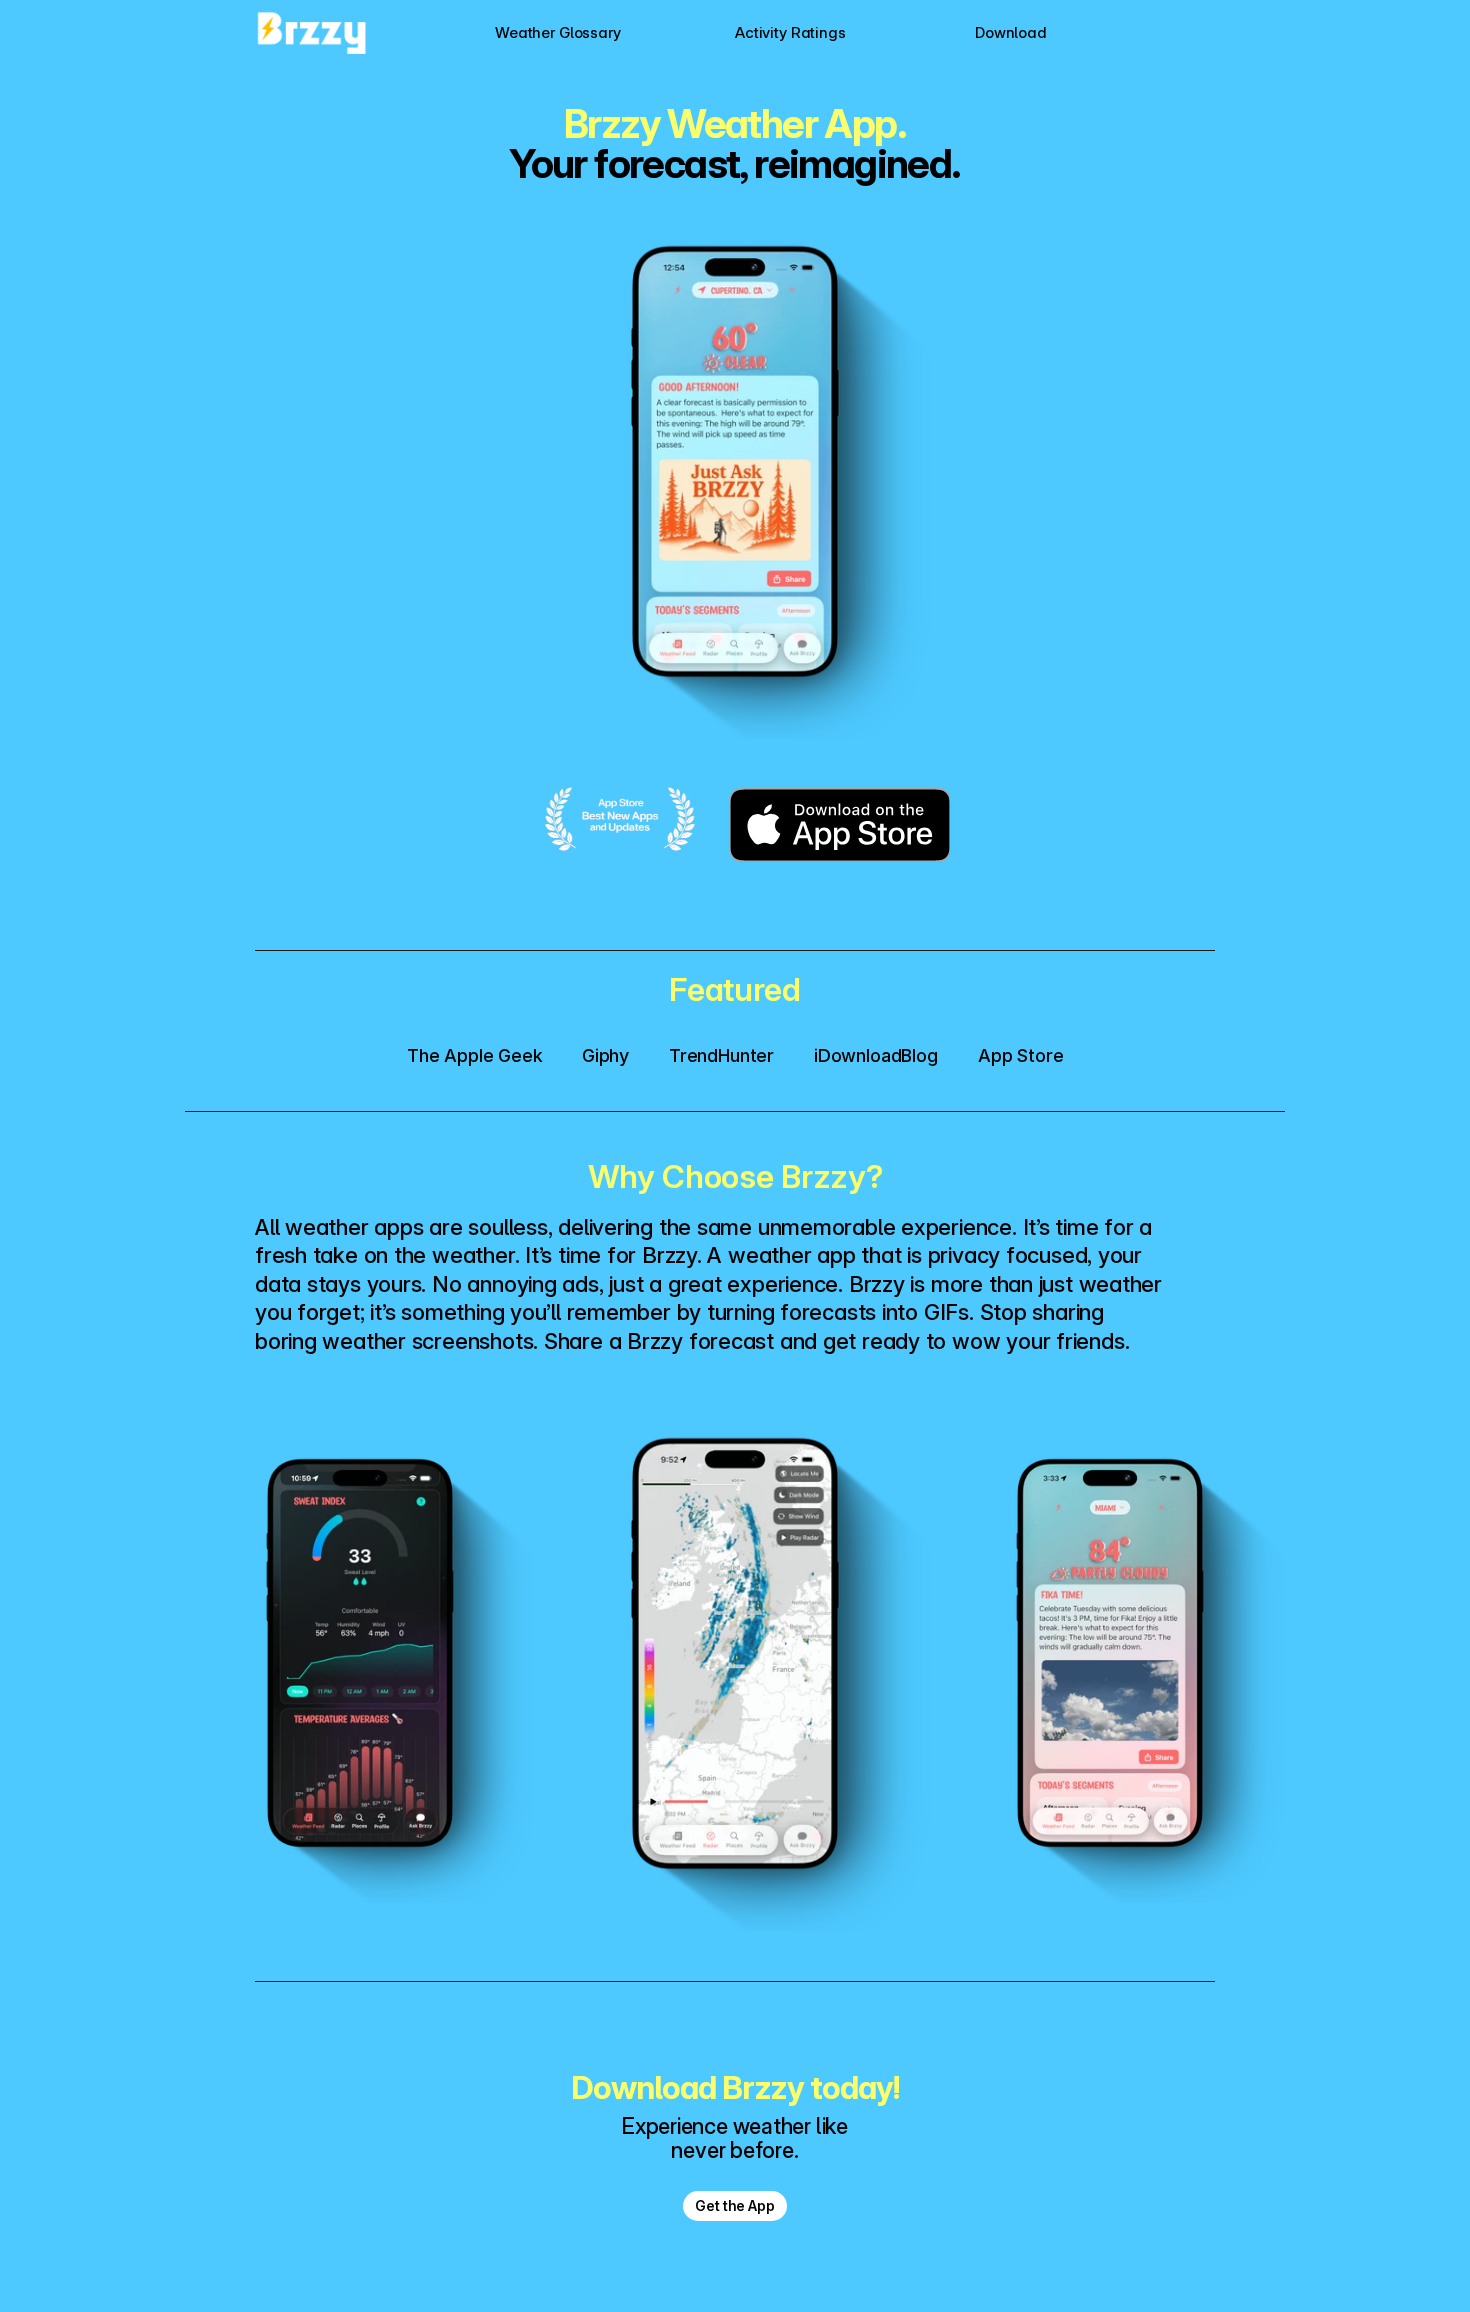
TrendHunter (721, 1055)
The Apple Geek (474, 1055)
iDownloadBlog (876, 1055)
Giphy (605, 1055)
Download (1011, 32)
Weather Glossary (558, 32)
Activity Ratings (790, 32)
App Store (1020, 1055)
